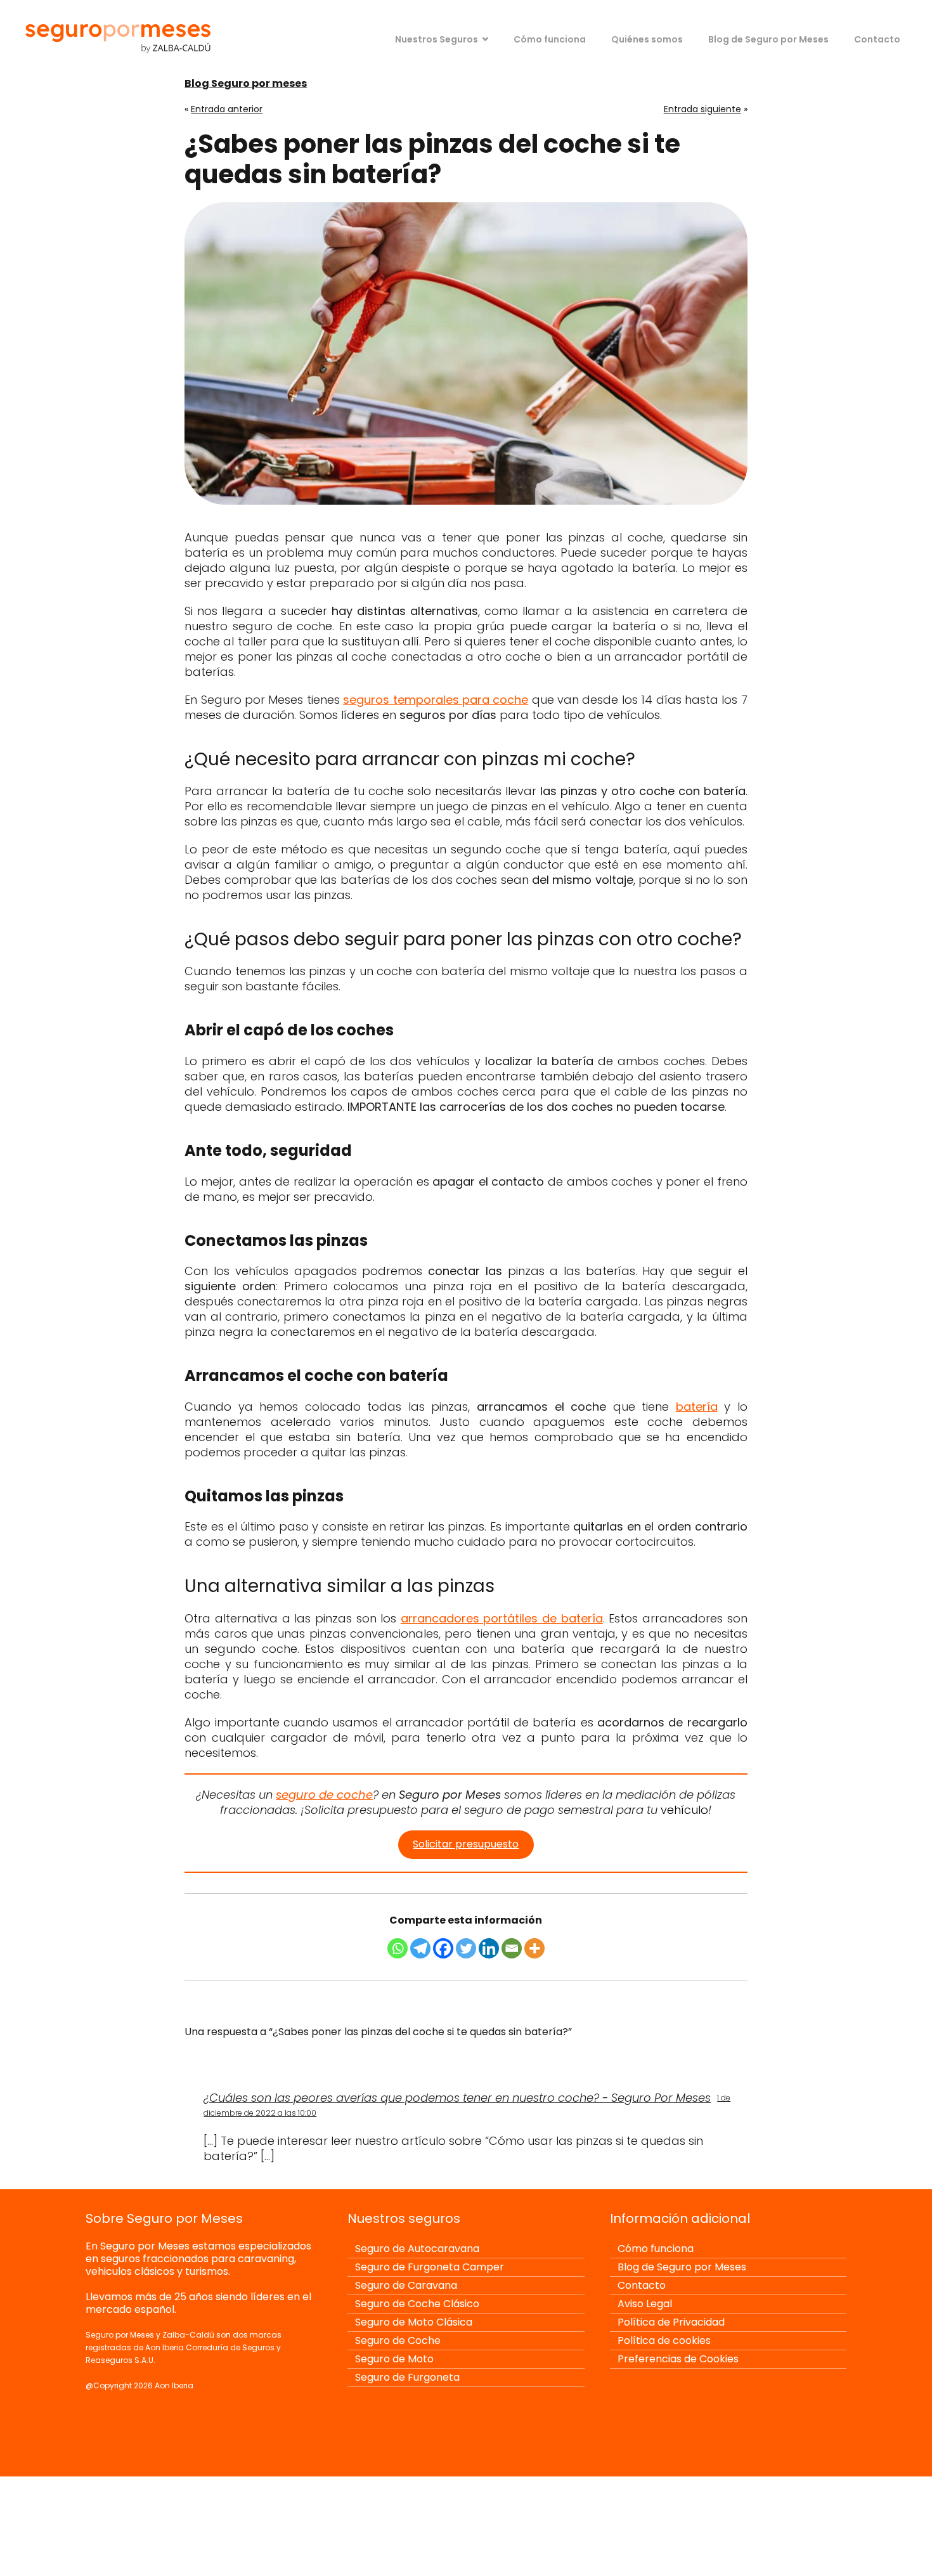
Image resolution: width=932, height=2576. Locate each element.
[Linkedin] (489, 1948)
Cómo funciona (550, 39)
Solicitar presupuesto (466, 1844)
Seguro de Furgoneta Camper (430, 2267)
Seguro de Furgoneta (407, 2377)
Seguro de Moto (394, 2359)
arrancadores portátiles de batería (502, 1618)
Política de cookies (664, 2340)
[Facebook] (443, 1948)
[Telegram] (420, 1948)
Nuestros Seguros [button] (437, 39)
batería (697, 1407)
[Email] (512, 1948)
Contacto (877, 39)
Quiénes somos (647, 39)
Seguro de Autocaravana (417, 2249)
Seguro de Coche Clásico (417, 2304)
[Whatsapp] (398, 1948)
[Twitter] (466, 1948)
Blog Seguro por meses (246, 83)
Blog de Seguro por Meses (768, 39)
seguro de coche (324, 1795)
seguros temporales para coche (436, 700)
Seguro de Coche (398, 2340)
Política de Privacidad (671, 2322)
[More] (534, 1948)
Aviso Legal (645, 2304)
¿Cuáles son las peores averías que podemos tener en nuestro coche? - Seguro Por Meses (457, 2098)
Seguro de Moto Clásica (414, 2322)
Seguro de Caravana (406, 2285)
